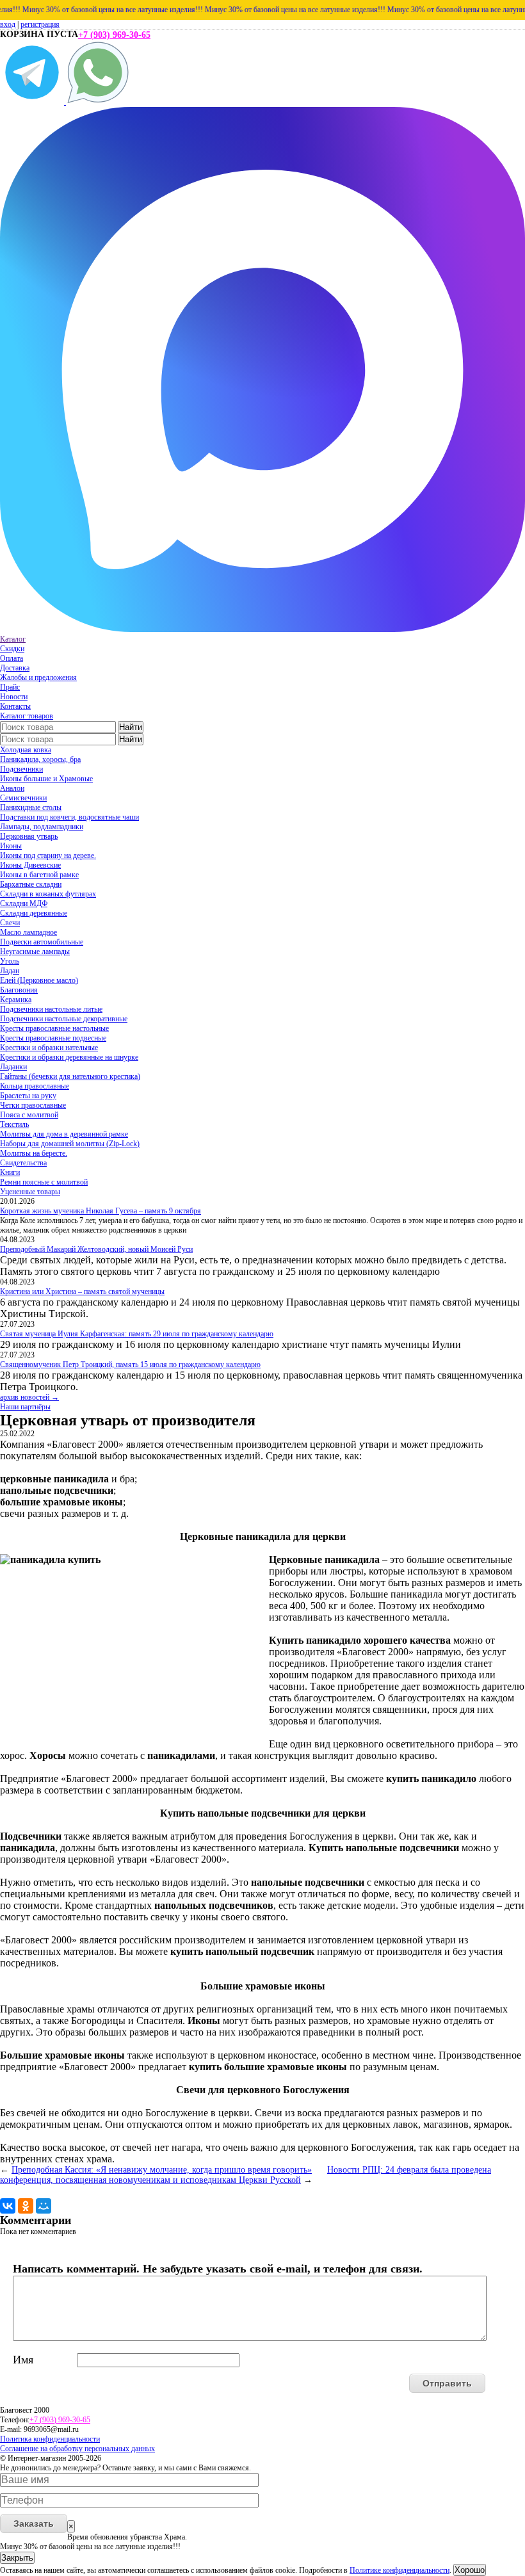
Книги (10, 1172)
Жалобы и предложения (38, 677)
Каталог (13, 639)
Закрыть (17, 2558)
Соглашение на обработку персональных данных (77, 2449)
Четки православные (33, 1105)
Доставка (15, 668)
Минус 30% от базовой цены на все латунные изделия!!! (93, 10)
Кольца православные (35, 1086)
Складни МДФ (24, 903)
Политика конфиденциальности (50, 2439)
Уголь (10, 961)
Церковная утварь (29, 836)
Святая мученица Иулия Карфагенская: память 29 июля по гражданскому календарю (137, 1334)
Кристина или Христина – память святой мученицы (82, 1292)
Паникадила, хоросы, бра (40, 759)
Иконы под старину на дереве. (48, 855)
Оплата (12, 658)
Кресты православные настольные (54, 1028)
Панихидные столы (31, 807)
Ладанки (13, 1067)
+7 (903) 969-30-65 (114, 35)
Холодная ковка (26, 750)
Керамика (16, 1000)
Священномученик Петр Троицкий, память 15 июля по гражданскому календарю (130, 1365)
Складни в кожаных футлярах (48, 894)
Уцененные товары (30, 1192)
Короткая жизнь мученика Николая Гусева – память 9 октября (101, 1211)
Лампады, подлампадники (42, 827)
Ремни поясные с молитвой (44, 1182)
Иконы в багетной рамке (39, 875)
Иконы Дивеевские (30, 865)
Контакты (15, 706)
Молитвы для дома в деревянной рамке (64, 1134)
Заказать (34, 2523)
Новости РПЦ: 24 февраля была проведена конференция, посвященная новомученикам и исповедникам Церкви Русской (246, 2175)
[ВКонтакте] (8, 2206)
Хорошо (470, 2570)
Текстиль (14, 1124)
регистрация (40, 24)
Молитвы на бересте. (34, 1153)
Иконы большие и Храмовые (46, 779)
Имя (23, 2360)
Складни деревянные (34, 913)
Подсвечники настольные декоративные (64, 1019)
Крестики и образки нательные (49, 1048)
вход (8, 24)
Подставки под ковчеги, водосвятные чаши (69, 817)
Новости (14, 697)
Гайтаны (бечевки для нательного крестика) (70, 1076)
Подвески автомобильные (42, 942)
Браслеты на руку (28, 1096)
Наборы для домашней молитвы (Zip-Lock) (70, 1144)
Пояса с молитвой (29, 1115)
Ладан (10, 971)
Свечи (10, 923)
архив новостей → (29, 1397)
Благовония (19, 990)
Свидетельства (23, 1163)
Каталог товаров (27, 716)
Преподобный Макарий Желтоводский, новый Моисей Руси (96, 1249)
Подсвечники (21, 769)
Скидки (12, 649)
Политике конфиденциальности (400, 2570)
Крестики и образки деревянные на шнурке (69, 1057)
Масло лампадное (28, 932)
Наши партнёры (25, 1407)
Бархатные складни (31, 884)
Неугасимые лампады (35, 952)
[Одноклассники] (26, 2206)
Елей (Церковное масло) (39, 980)
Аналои (12, 788)
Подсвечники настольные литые (51, 1009)
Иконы (11, 846)
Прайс (10, 687)
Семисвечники (23, 798)
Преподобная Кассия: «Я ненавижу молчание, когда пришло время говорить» (162, 2170)
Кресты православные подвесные (53, 1038)
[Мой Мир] (44, 2206)
